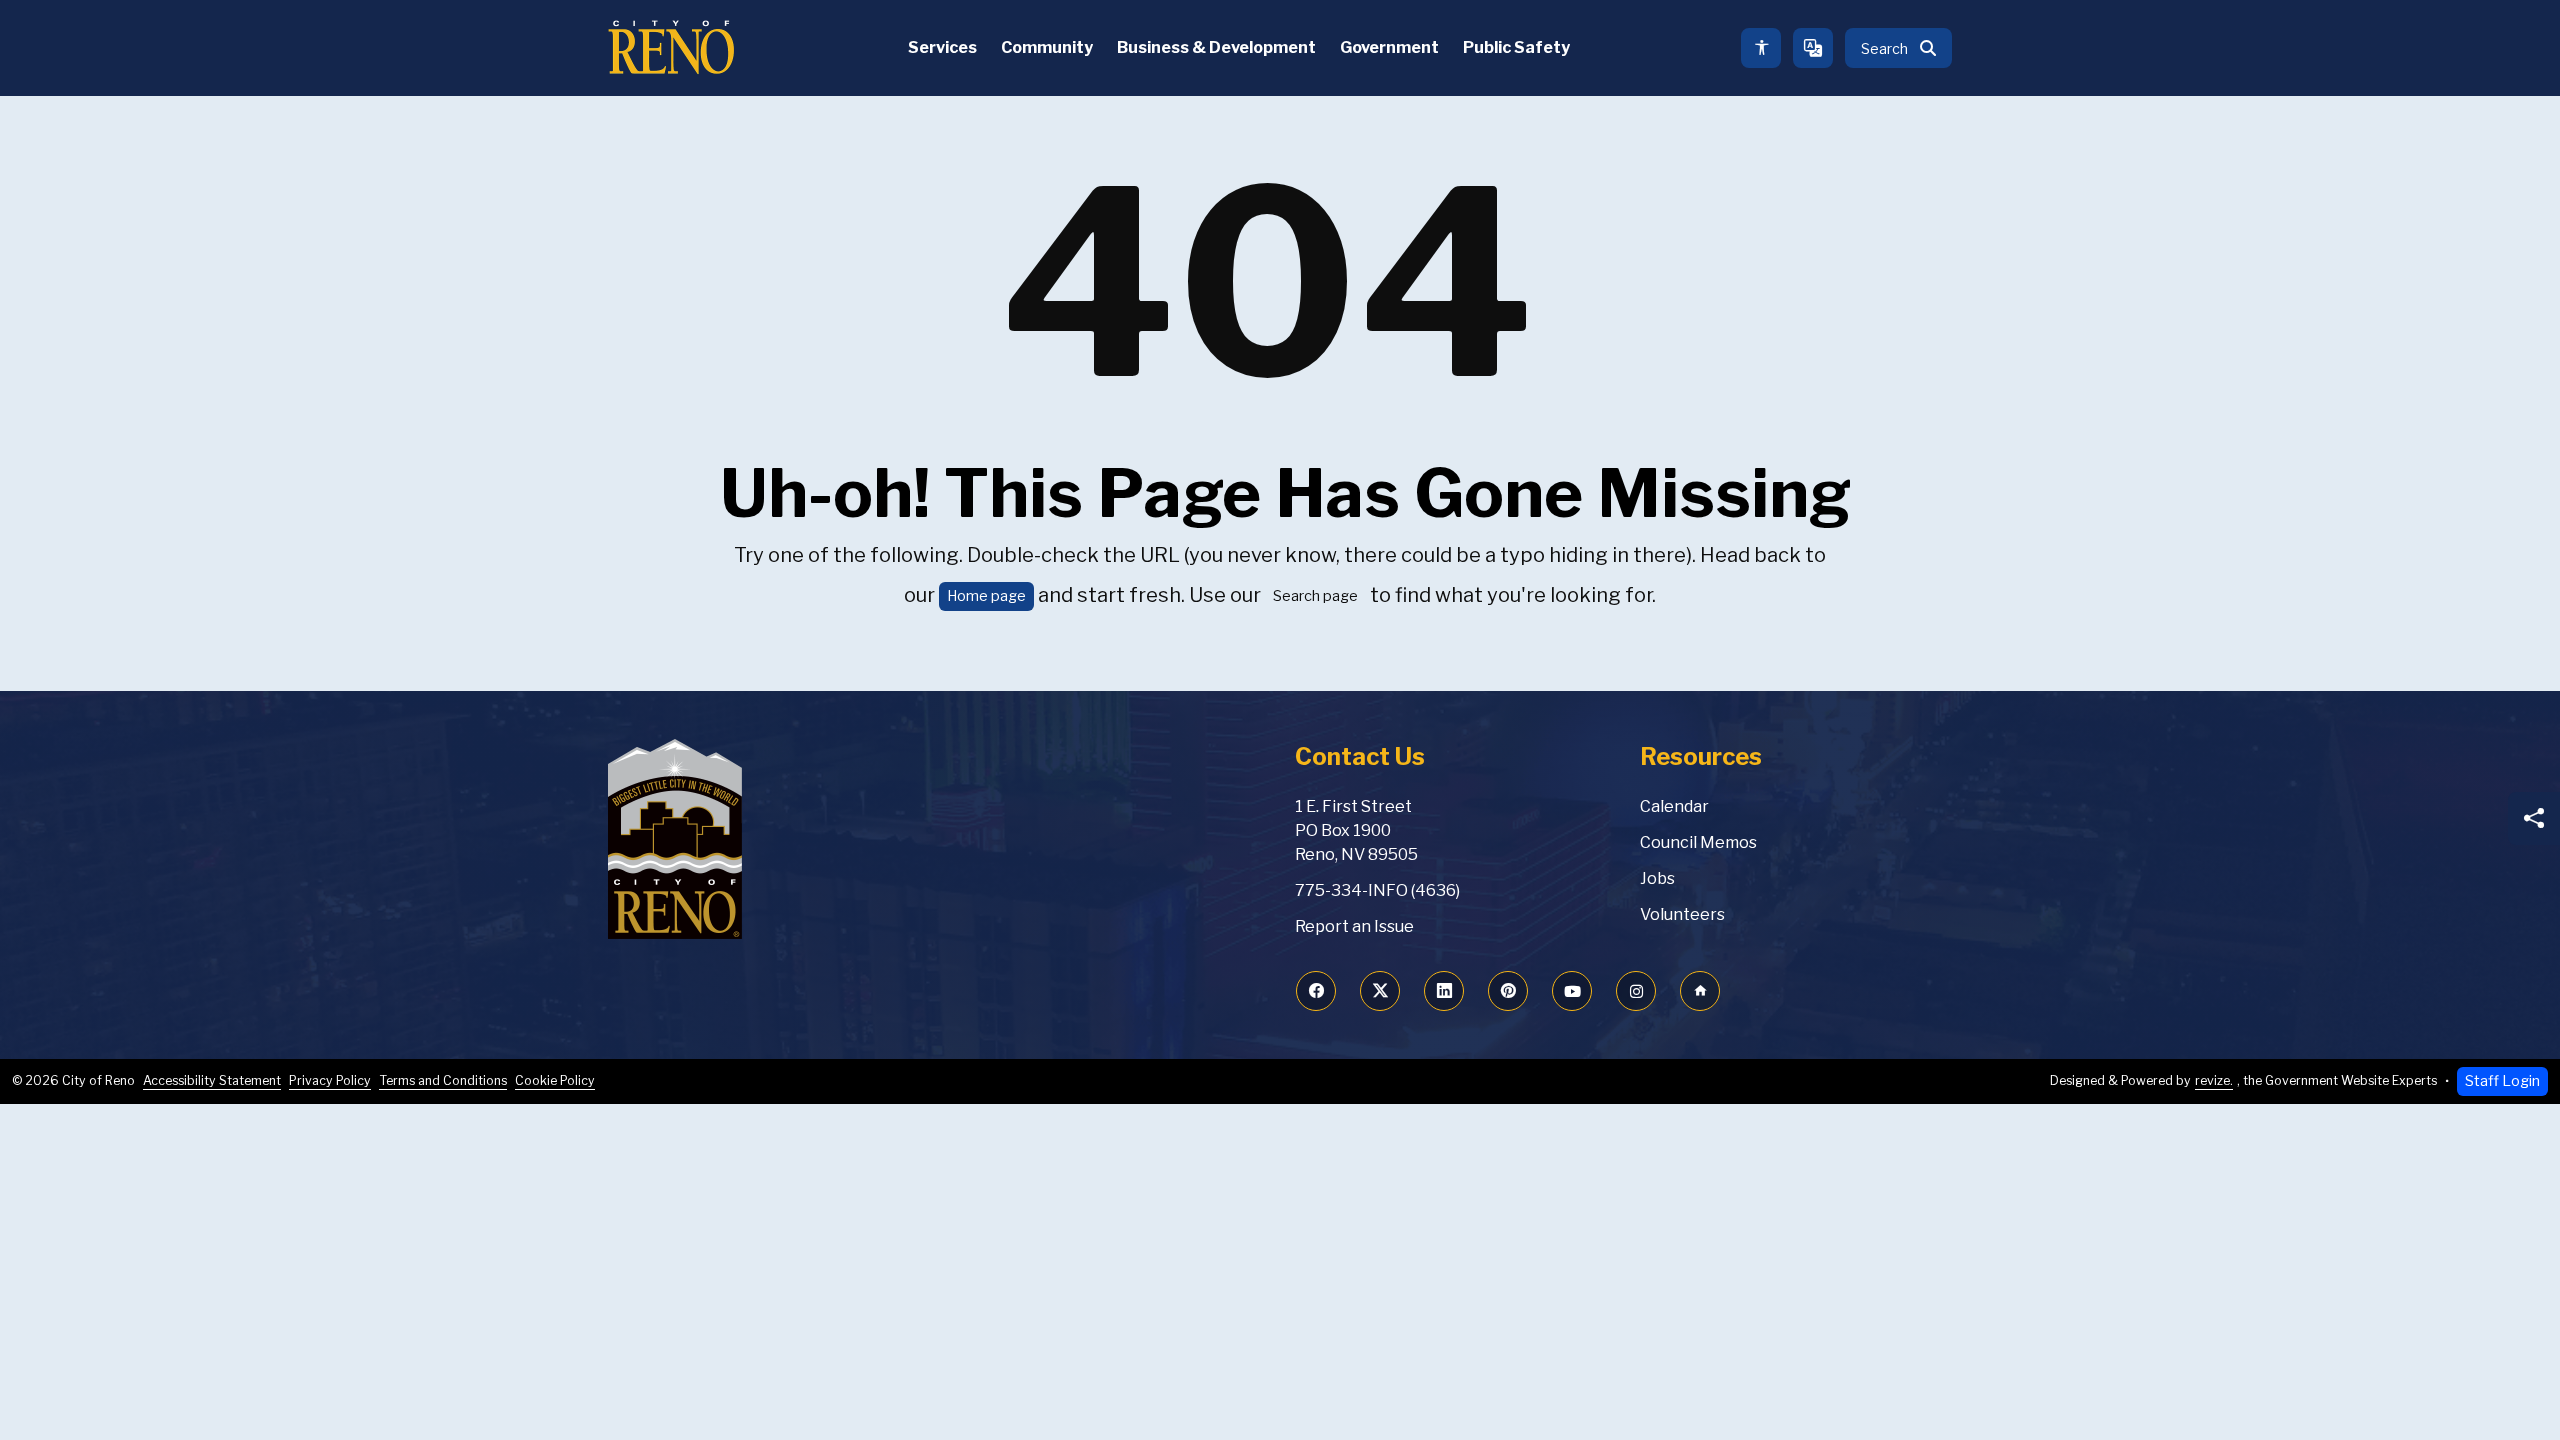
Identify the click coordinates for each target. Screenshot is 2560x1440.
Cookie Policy (555, 1080)
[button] (1898, 48)
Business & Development (1216, 47)
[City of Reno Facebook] (1316, 991)
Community (1047, 47)
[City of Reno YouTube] (1572, 991)
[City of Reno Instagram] (1636, 991)
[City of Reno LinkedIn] (1444, 991)
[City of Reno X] (1380, 991)
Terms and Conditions (443, 1080)
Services (942, 47)
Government (1389, 47)
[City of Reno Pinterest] (1508, 991)
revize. (2214, 1080)
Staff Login (2502, 1081)
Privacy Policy (330, 1080)
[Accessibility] (1761, 48)
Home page (986, 596)
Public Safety (1516, 47)
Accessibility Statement (212, 1080)
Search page (1315, 596)
